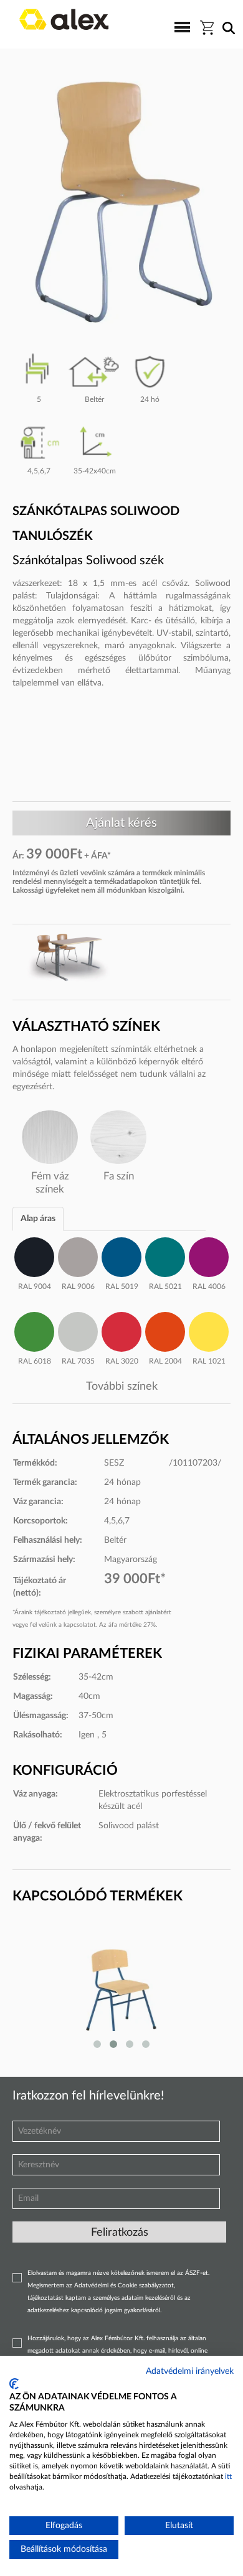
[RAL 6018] (34, 1330)
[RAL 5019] (121, 1255)
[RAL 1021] (209, 1330)
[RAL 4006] (209, 1255)
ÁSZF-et (197, 2273)
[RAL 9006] (78, 1255)
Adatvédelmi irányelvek (190, 2371)
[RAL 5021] (165, 1255)
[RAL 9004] (34, 1255)
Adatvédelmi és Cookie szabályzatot (124, 2285)
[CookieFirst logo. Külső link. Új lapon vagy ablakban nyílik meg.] (14, 2384)
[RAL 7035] (78, 1330)
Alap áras (38, 1219)
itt (228, 2476)
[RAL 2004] (165, 1330)
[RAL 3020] (121, 1330)
